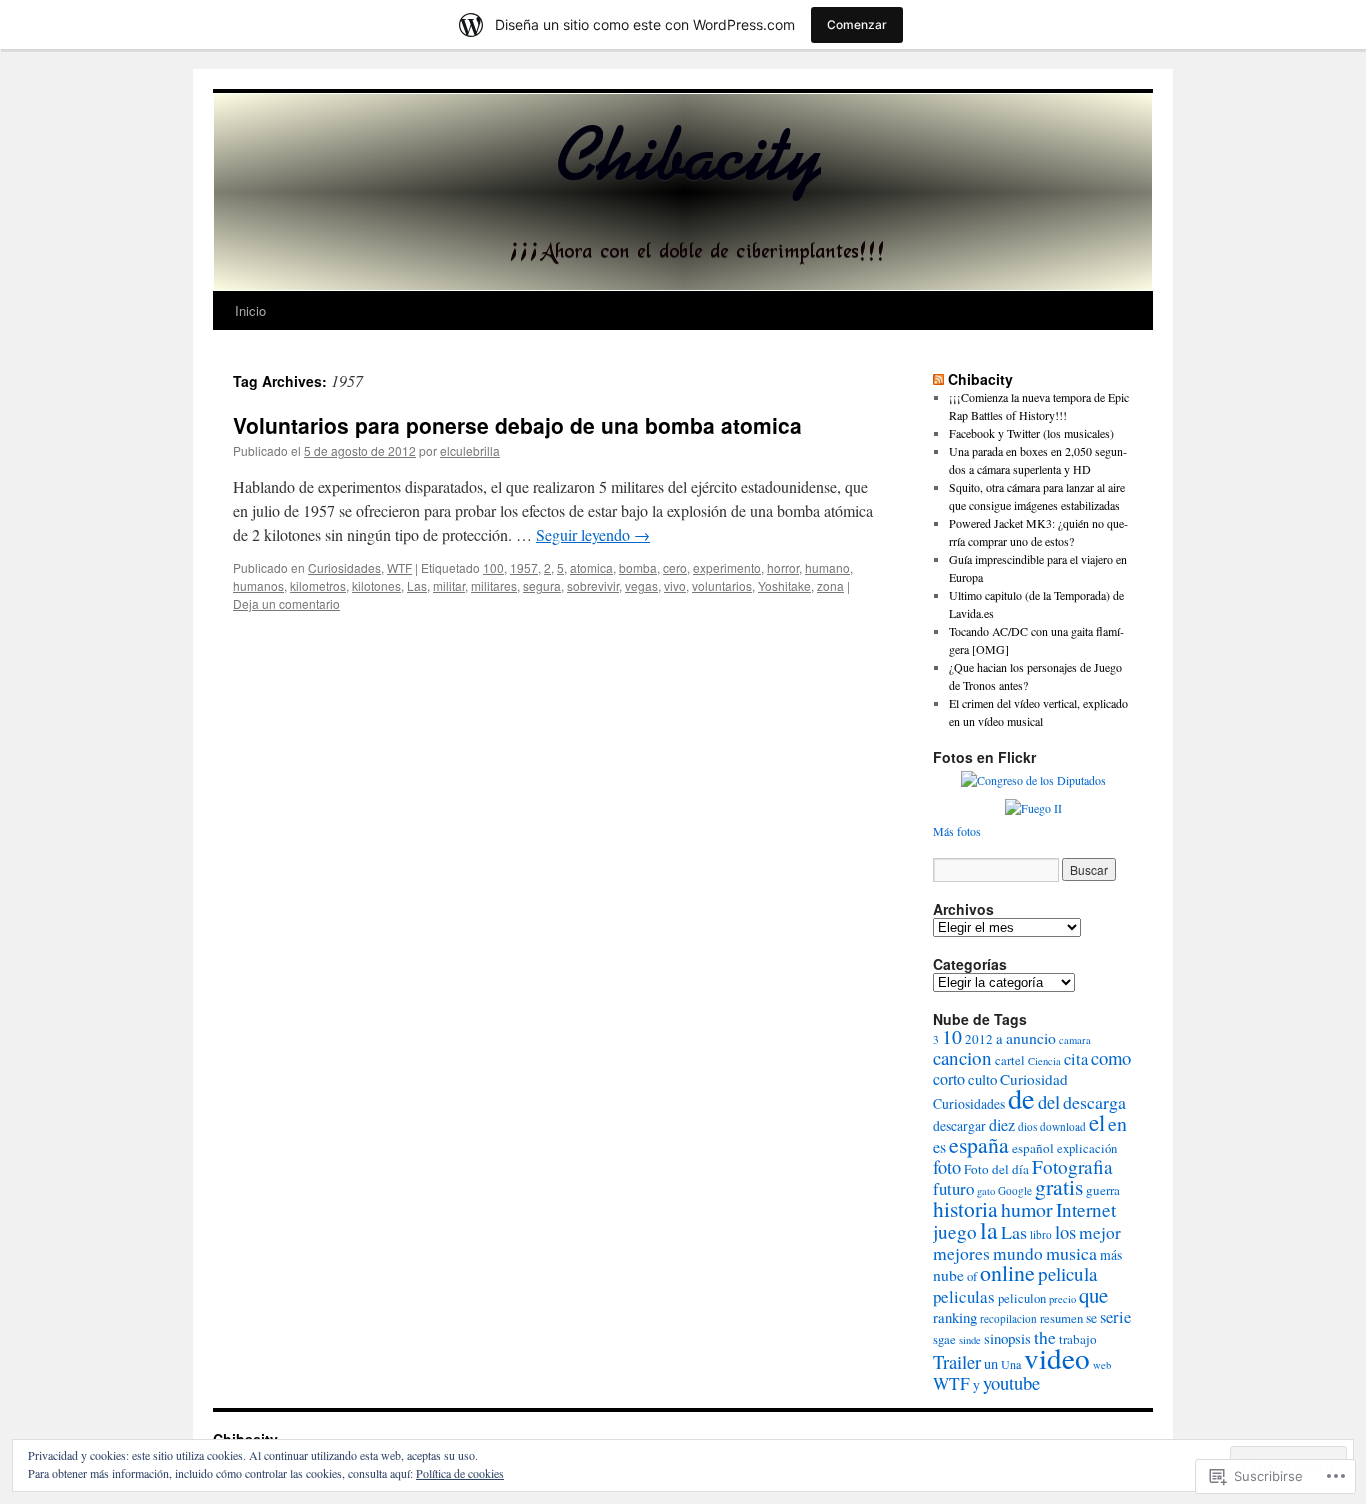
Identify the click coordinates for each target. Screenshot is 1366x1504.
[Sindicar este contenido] (938, 379)
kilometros (318, 585)
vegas (641, 585)
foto (947, 1167)
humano (827, 567)
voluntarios (722, 585)
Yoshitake (784, 585)
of (972, 1276)
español (1033, 1148)
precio (1062, 1299)
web (1102, 1365)
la (989, 1230)
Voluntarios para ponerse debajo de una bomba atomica (517, 425)
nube (948, 1274)
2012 (979, 1039)
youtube (1011, 1382)
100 (493, 567)
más (1111, 1254)
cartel (1010, 1060)
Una (1011, 1364)
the (1045, 1337)
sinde (970, 1340)
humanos (258, 585)
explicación (1087, 1148)
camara (1075, 1040)
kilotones (376, 585)
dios (1027, 1126)
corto (949, 1079)
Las (417, 585)
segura (542, 585)
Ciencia (1044, 1061)
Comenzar (857, 24)
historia (965, 1208)
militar (449, 585)
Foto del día (996, 1169)
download (1063, 1126)
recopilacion (1008, 1318)
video (1057, 1357)
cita (1076, 1059)
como (1111, 1057)
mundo (1018, 1253)
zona (830, 585)
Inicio (250, 310)
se (1091, 1317)
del (1049, 1101)
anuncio (1031, 1037)
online (1007, 1272)
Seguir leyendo (593, 534)
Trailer (957, 1361)
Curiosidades (344, 567)
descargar (959, 1125)
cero (675, 567)
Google (1015, 1190)
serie (1115, 1317)
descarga (1094, 1102)
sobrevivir (593, 585)
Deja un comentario (286, 603)
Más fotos (957, 831)
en (1117, 1123)
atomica (591, 567)
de (1021, 1098)
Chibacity (980, 379)
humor (1027, 1209)
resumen (1061, 1318)
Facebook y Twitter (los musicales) (1031, 433)
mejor (1100, 1232)
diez (1002, 1125)
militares (494, 585)
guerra (1103, 1190)
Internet (1086, 1209)
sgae (944, 1339)
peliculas (964, 1296)
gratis (1059, 1186)
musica (1071, 1253)
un (991, 1363)
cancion (962, 1057)
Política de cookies (460, 1473)
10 (952, 1036)
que (1093, 1295)
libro (1041, 1234)
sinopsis (1007, 1338)
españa (979, 1144)
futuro (953, 1188)
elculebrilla (470, 450)
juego (955, 1231)
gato (986, 1191)
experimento (727, 567)
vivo (675, 585)
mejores (961, 1253)
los (1065, 1231)
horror (783, 567)
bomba (638, 567)
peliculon (1022, 1298)
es (939, 1147)
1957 (524, 567)
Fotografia (1072, 1166)
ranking (955, 1317)
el (1097, 1122)
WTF (399, 567)
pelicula (1067, 1273)
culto (982, 1079)
